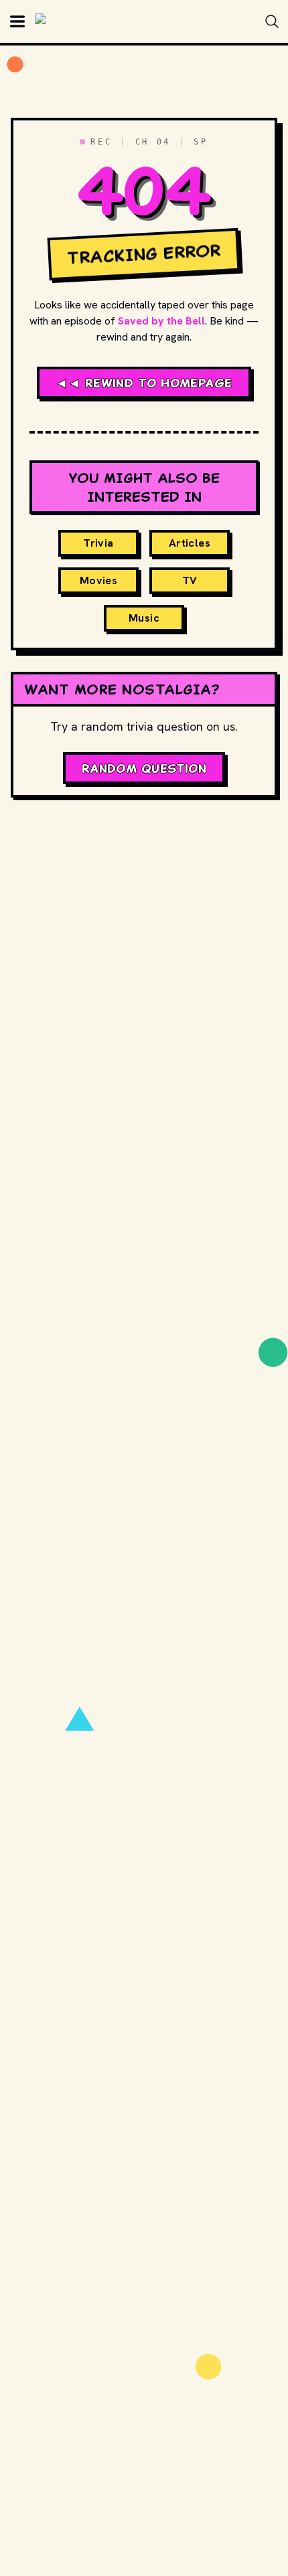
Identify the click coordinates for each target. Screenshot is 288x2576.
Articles (190, 543)
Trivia (98, 543)
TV (190, 580)
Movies (98, 580)
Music (144, 618)
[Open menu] (17, 21)
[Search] (272, 21)
